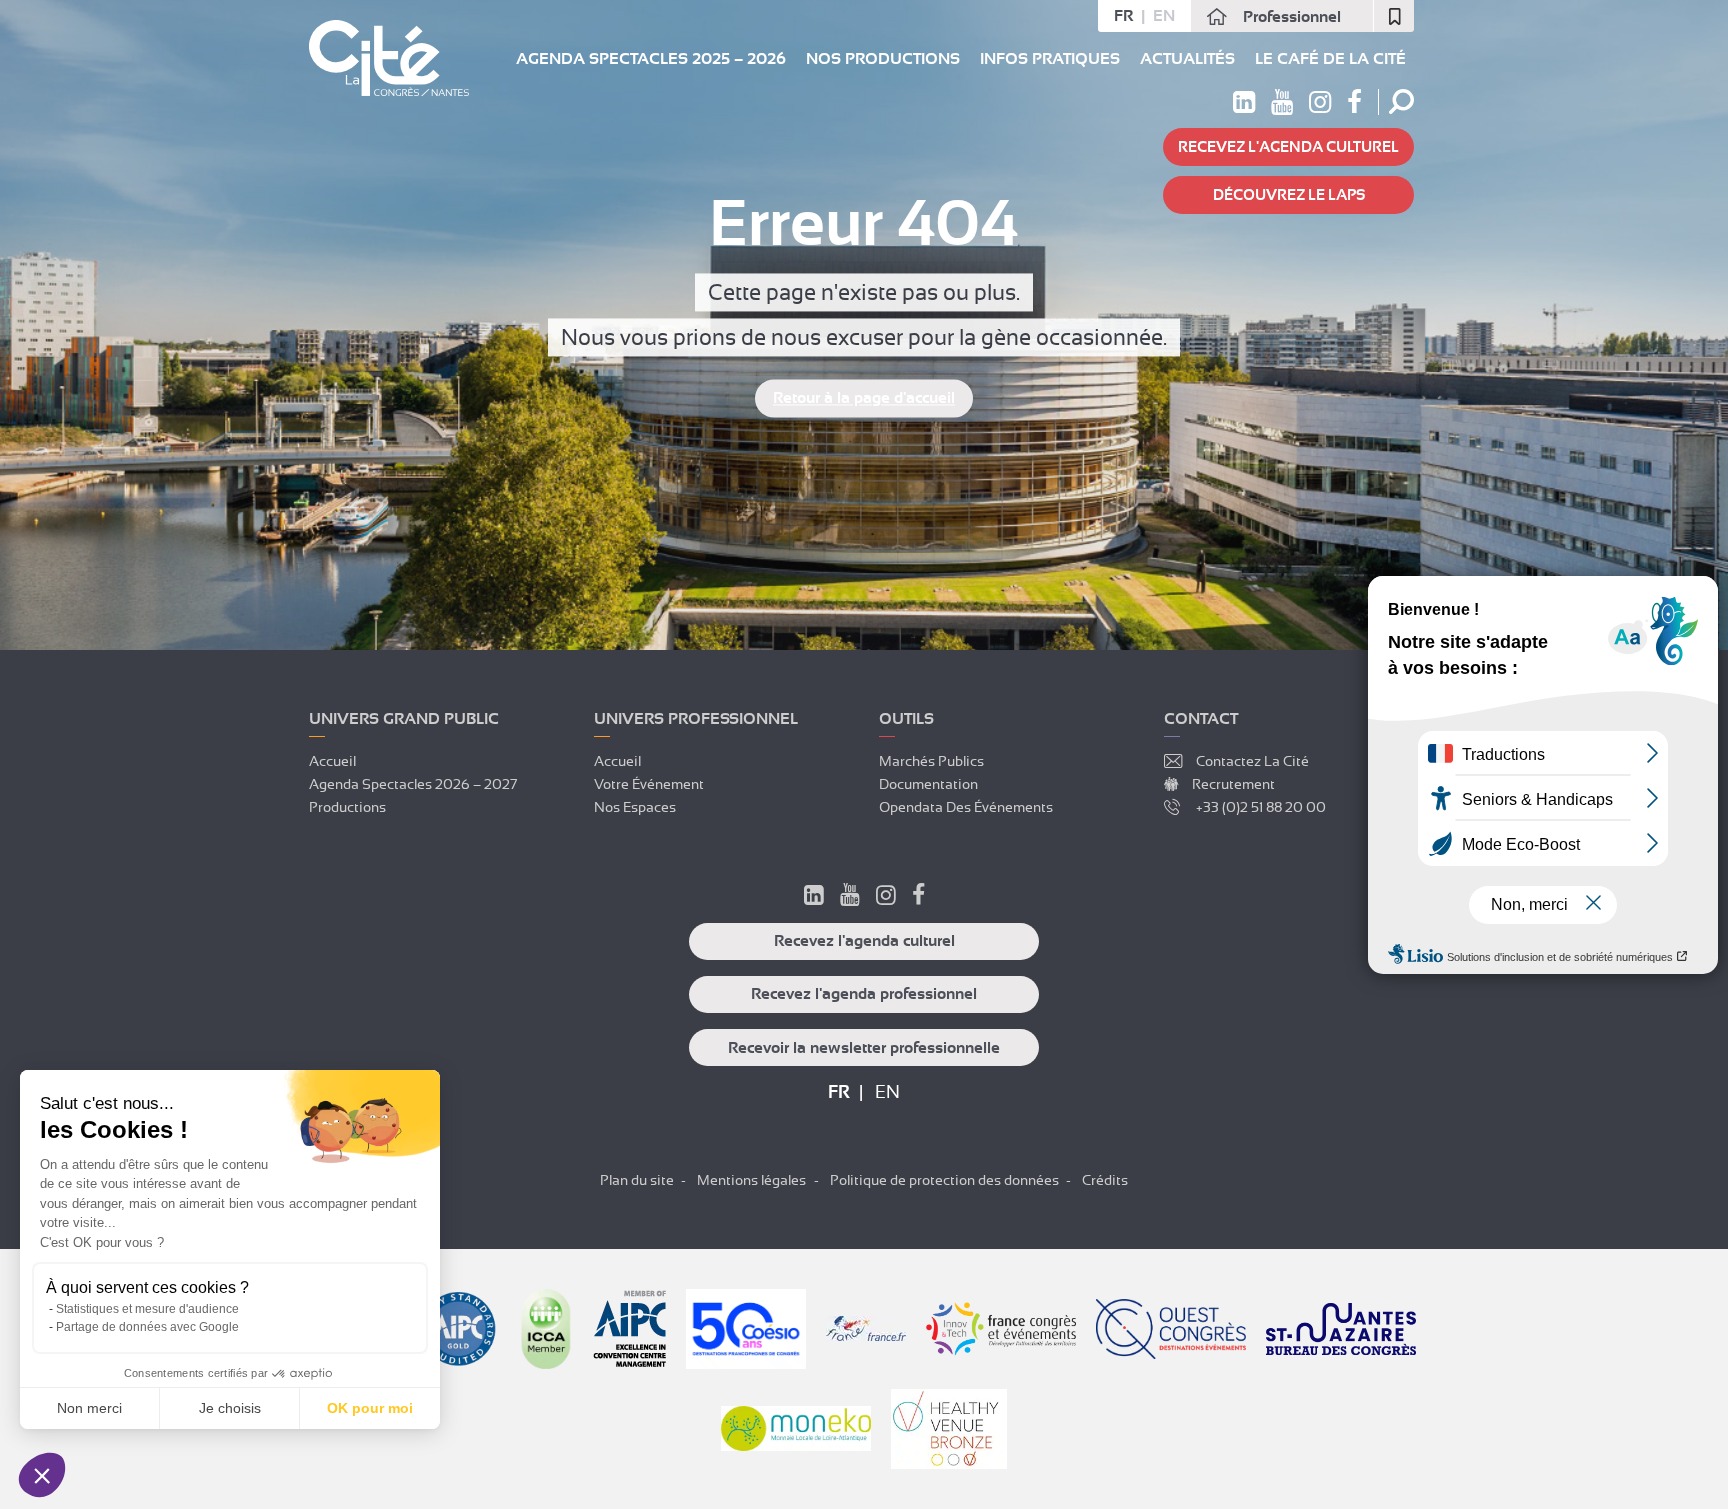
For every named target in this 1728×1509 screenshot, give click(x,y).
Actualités (1187, 59)
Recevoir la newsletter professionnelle (864, 1048)
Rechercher (1401, 101)
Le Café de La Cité (1330, 59)
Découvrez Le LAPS (1289, 195)
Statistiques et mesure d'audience (147, 1309)
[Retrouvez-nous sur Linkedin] (1244, 106)
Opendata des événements (966, 807)
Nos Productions (883, 59)
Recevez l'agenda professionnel (864, 994)
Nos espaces (635, 807)
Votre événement (649, 784)
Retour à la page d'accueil (864, 399)
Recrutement (1233, 784)
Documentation (928, 784)
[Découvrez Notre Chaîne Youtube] (850, 898)
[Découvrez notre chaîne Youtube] (1282, 106)
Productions (347, 807)
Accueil (332, 761)
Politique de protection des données (944, 1180)
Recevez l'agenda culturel (1288, 147)
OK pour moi (370, 1408)
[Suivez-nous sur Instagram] (1320, 106)
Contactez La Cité (1252, 761)
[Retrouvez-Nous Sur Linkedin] (814, 898)
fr (1123, 16)
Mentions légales (751, 1180)
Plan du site (637, 1180)
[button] (42, 1475)
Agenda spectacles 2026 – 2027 (413, 784)
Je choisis (230, 1408)
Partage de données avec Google (147, 1327)
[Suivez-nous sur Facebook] (1354, 106)
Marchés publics (931, 761)
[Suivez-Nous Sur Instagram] (886, 898)
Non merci (89, 1408)
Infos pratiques (1050, 59)
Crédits (1105, 1180)
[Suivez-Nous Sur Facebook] (918, 898)
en (1164, 16)
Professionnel (1292, 17)
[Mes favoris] (1394, 16)
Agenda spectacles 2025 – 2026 (651, 59)
